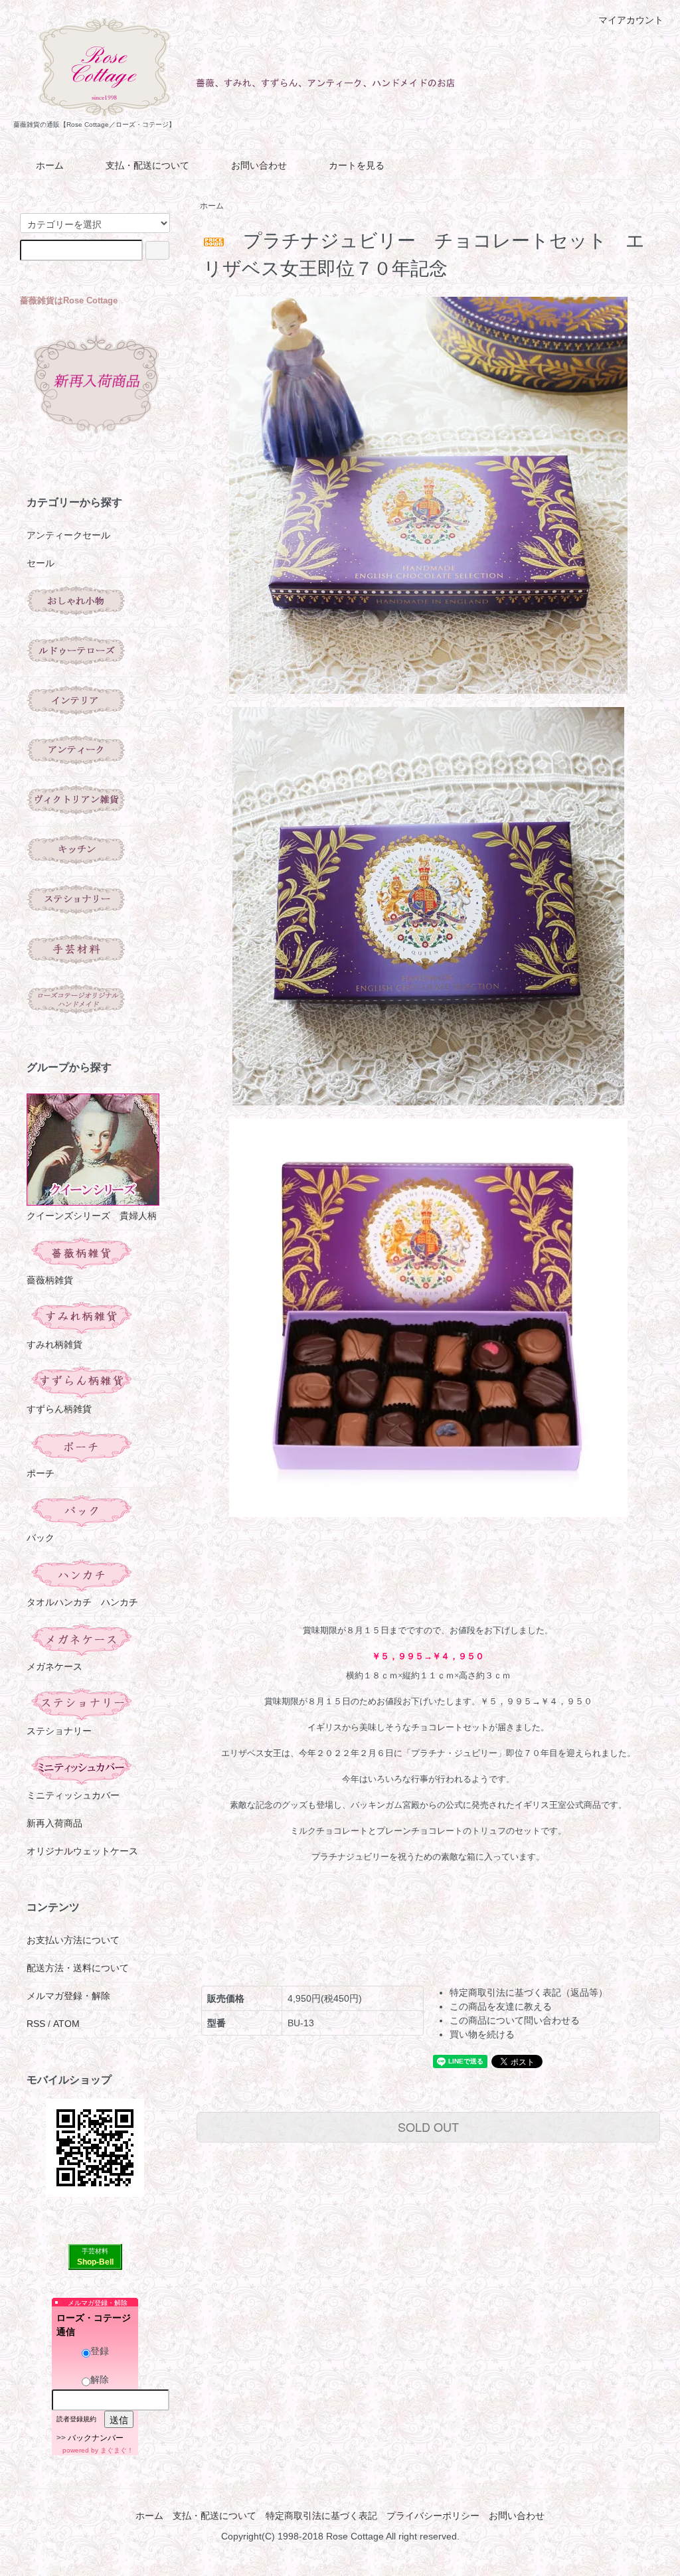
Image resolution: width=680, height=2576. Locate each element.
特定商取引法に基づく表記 (321, 2516)
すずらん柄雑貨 (59, 1409)
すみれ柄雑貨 (54, 1344)
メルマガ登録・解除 (68, 1996)
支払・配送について (147, 165)
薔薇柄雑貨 (50, 1280)
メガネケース (54, 1666)
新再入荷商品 (54, 1823)
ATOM (66, 2024)
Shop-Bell (95, 2262)
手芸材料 (95, 2251)
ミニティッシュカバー (73, 1795)
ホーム (50, 165)
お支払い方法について (73, 1940)
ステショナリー (59, 1731)
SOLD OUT (428, 2127)
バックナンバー (96, 2438)
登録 (100, 2351)
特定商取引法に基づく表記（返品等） (529, 1992)
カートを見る (357, 165)
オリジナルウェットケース (82, 1851)
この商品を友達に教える (501, 2006)
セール (41, 563)
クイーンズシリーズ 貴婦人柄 (92, 1216)
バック (41, 1538)
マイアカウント (631, 20)
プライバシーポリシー (433, 2516)
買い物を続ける (482, 2034)
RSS (36, 2024)
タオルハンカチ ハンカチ (82, 1602)
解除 (100, 2379)
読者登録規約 (76, 2419)
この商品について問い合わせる (515, 2020)
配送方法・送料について (78, 1968)
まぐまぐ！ (117, 2450)
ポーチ (41, 1473)
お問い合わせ (259, 165)
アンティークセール (68, 535)
